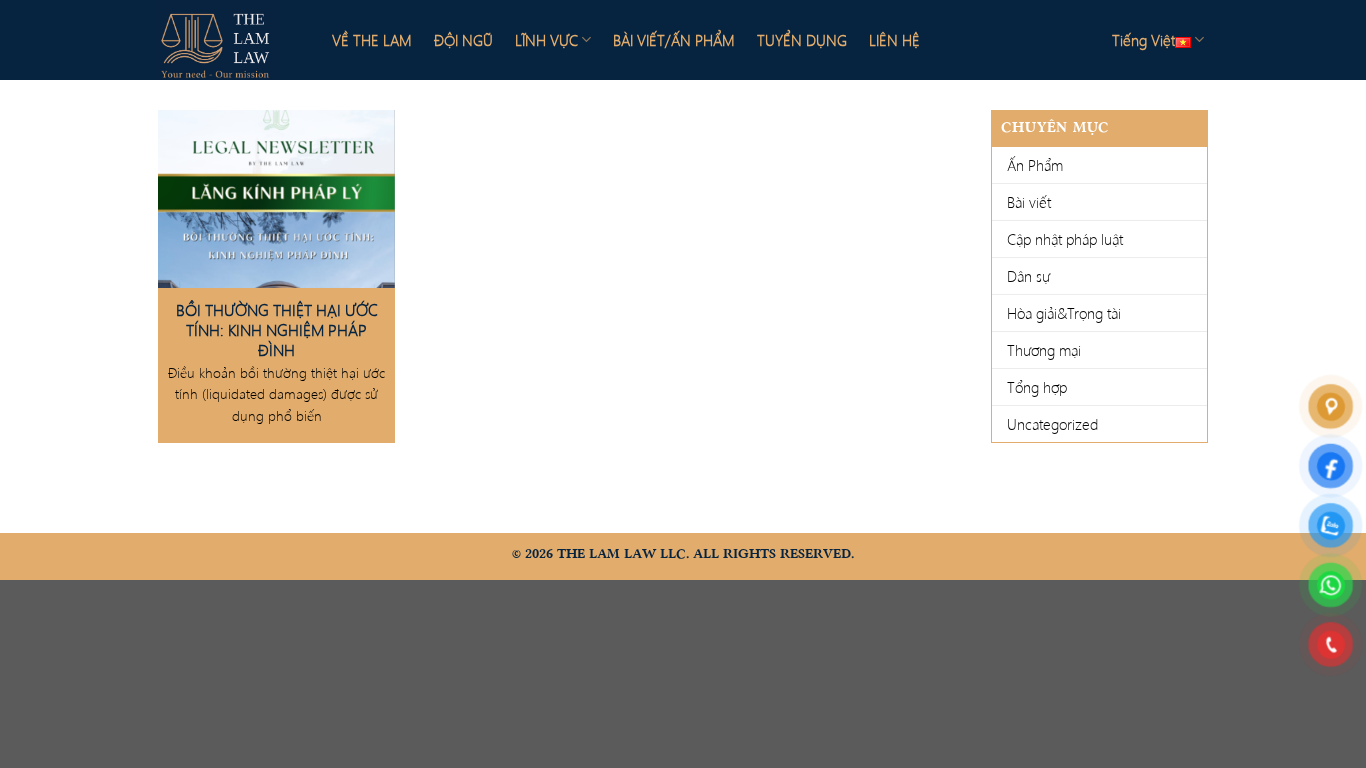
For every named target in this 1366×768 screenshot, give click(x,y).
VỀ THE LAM (372, 40)
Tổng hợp (1037, 387)
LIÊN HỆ (894, 40)
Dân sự (1028, 276)
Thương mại (1044, 350)
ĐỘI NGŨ (463, 40)
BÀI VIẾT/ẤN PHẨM (674, 40)
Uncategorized (1052, 424)
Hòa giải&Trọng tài (1064, 313)
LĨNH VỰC (546, 40)
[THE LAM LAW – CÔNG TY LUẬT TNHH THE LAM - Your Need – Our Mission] (228, 40)
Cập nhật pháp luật (1065, 239)
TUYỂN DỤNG (802, 40)
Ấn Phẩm (1035, 165)
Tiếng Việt (1143, 40)
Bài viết (1029, 202)
